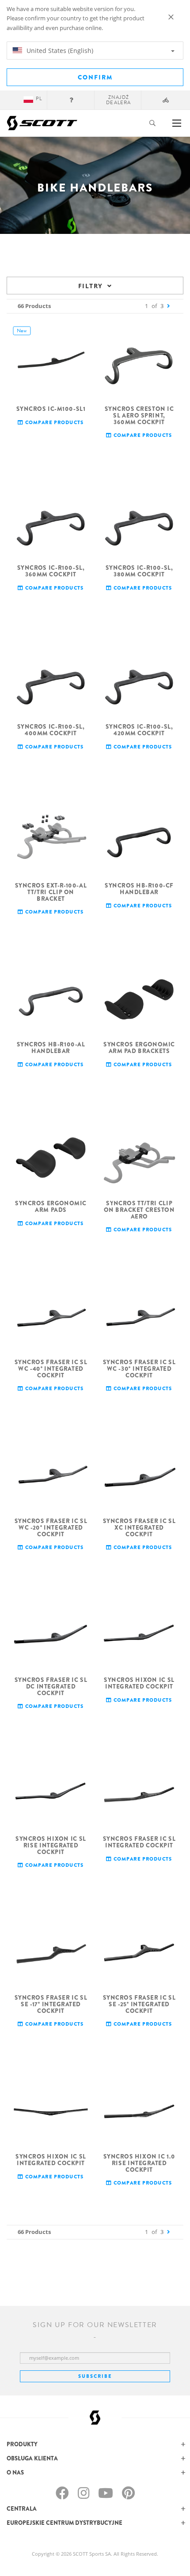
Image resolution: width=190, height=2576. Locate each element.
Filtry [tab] (90, 286)
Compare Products (54, 423)
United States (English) (59, 51)
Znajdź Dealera (118, 100)
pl (39, 99)
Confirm (95, 77)
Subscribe (95, 2376)
